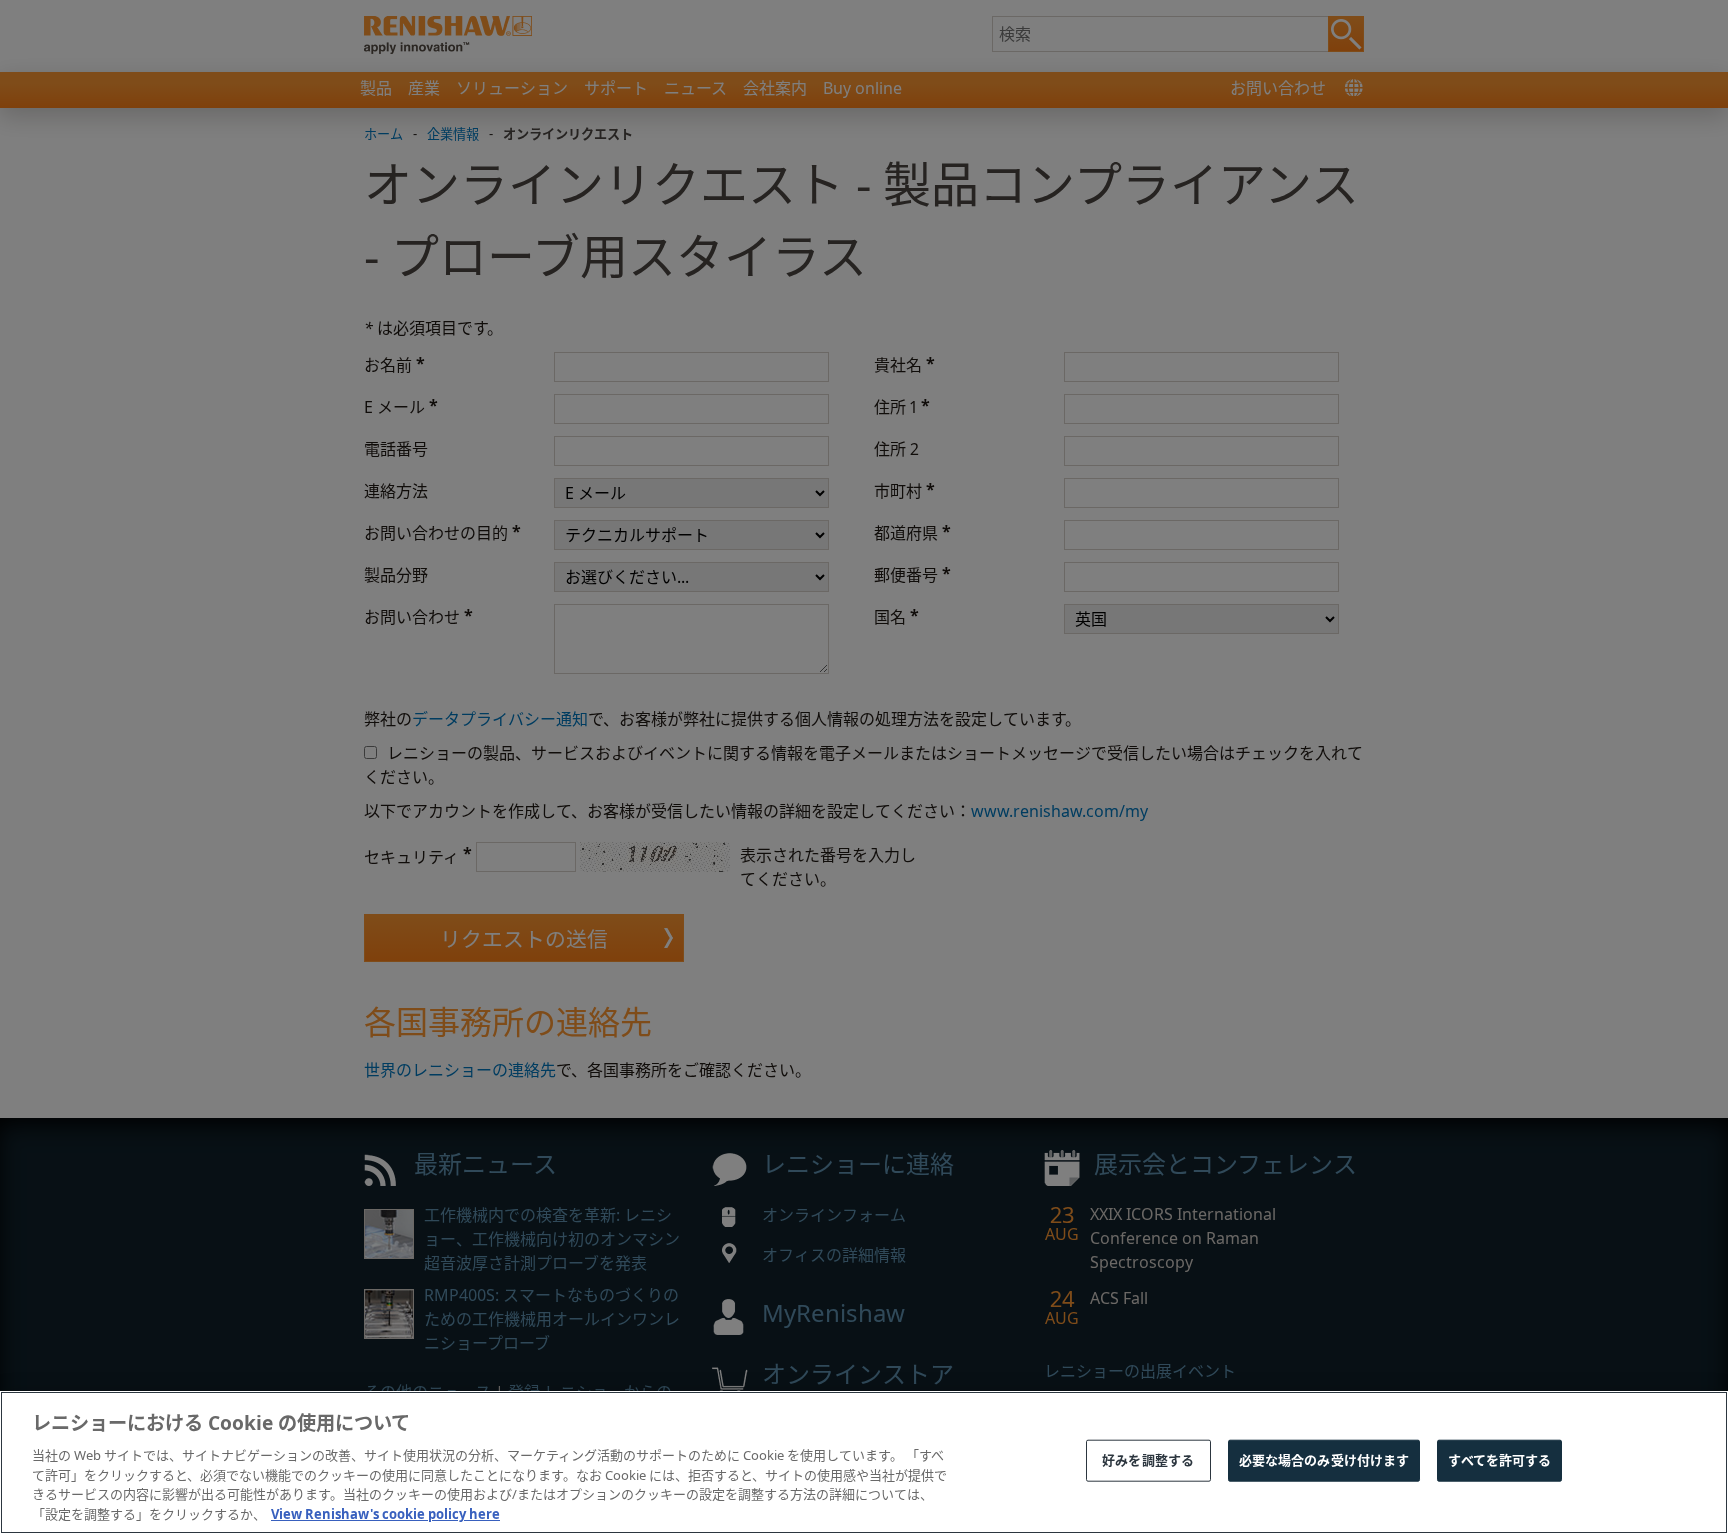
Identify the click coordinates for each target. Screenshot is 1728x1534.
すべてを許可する (1499, 1460)
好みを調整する (1148, 1460)
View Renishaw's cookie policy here (385, 1513)
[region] (864, 1462)
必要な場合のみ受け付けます (1324, 1460)
